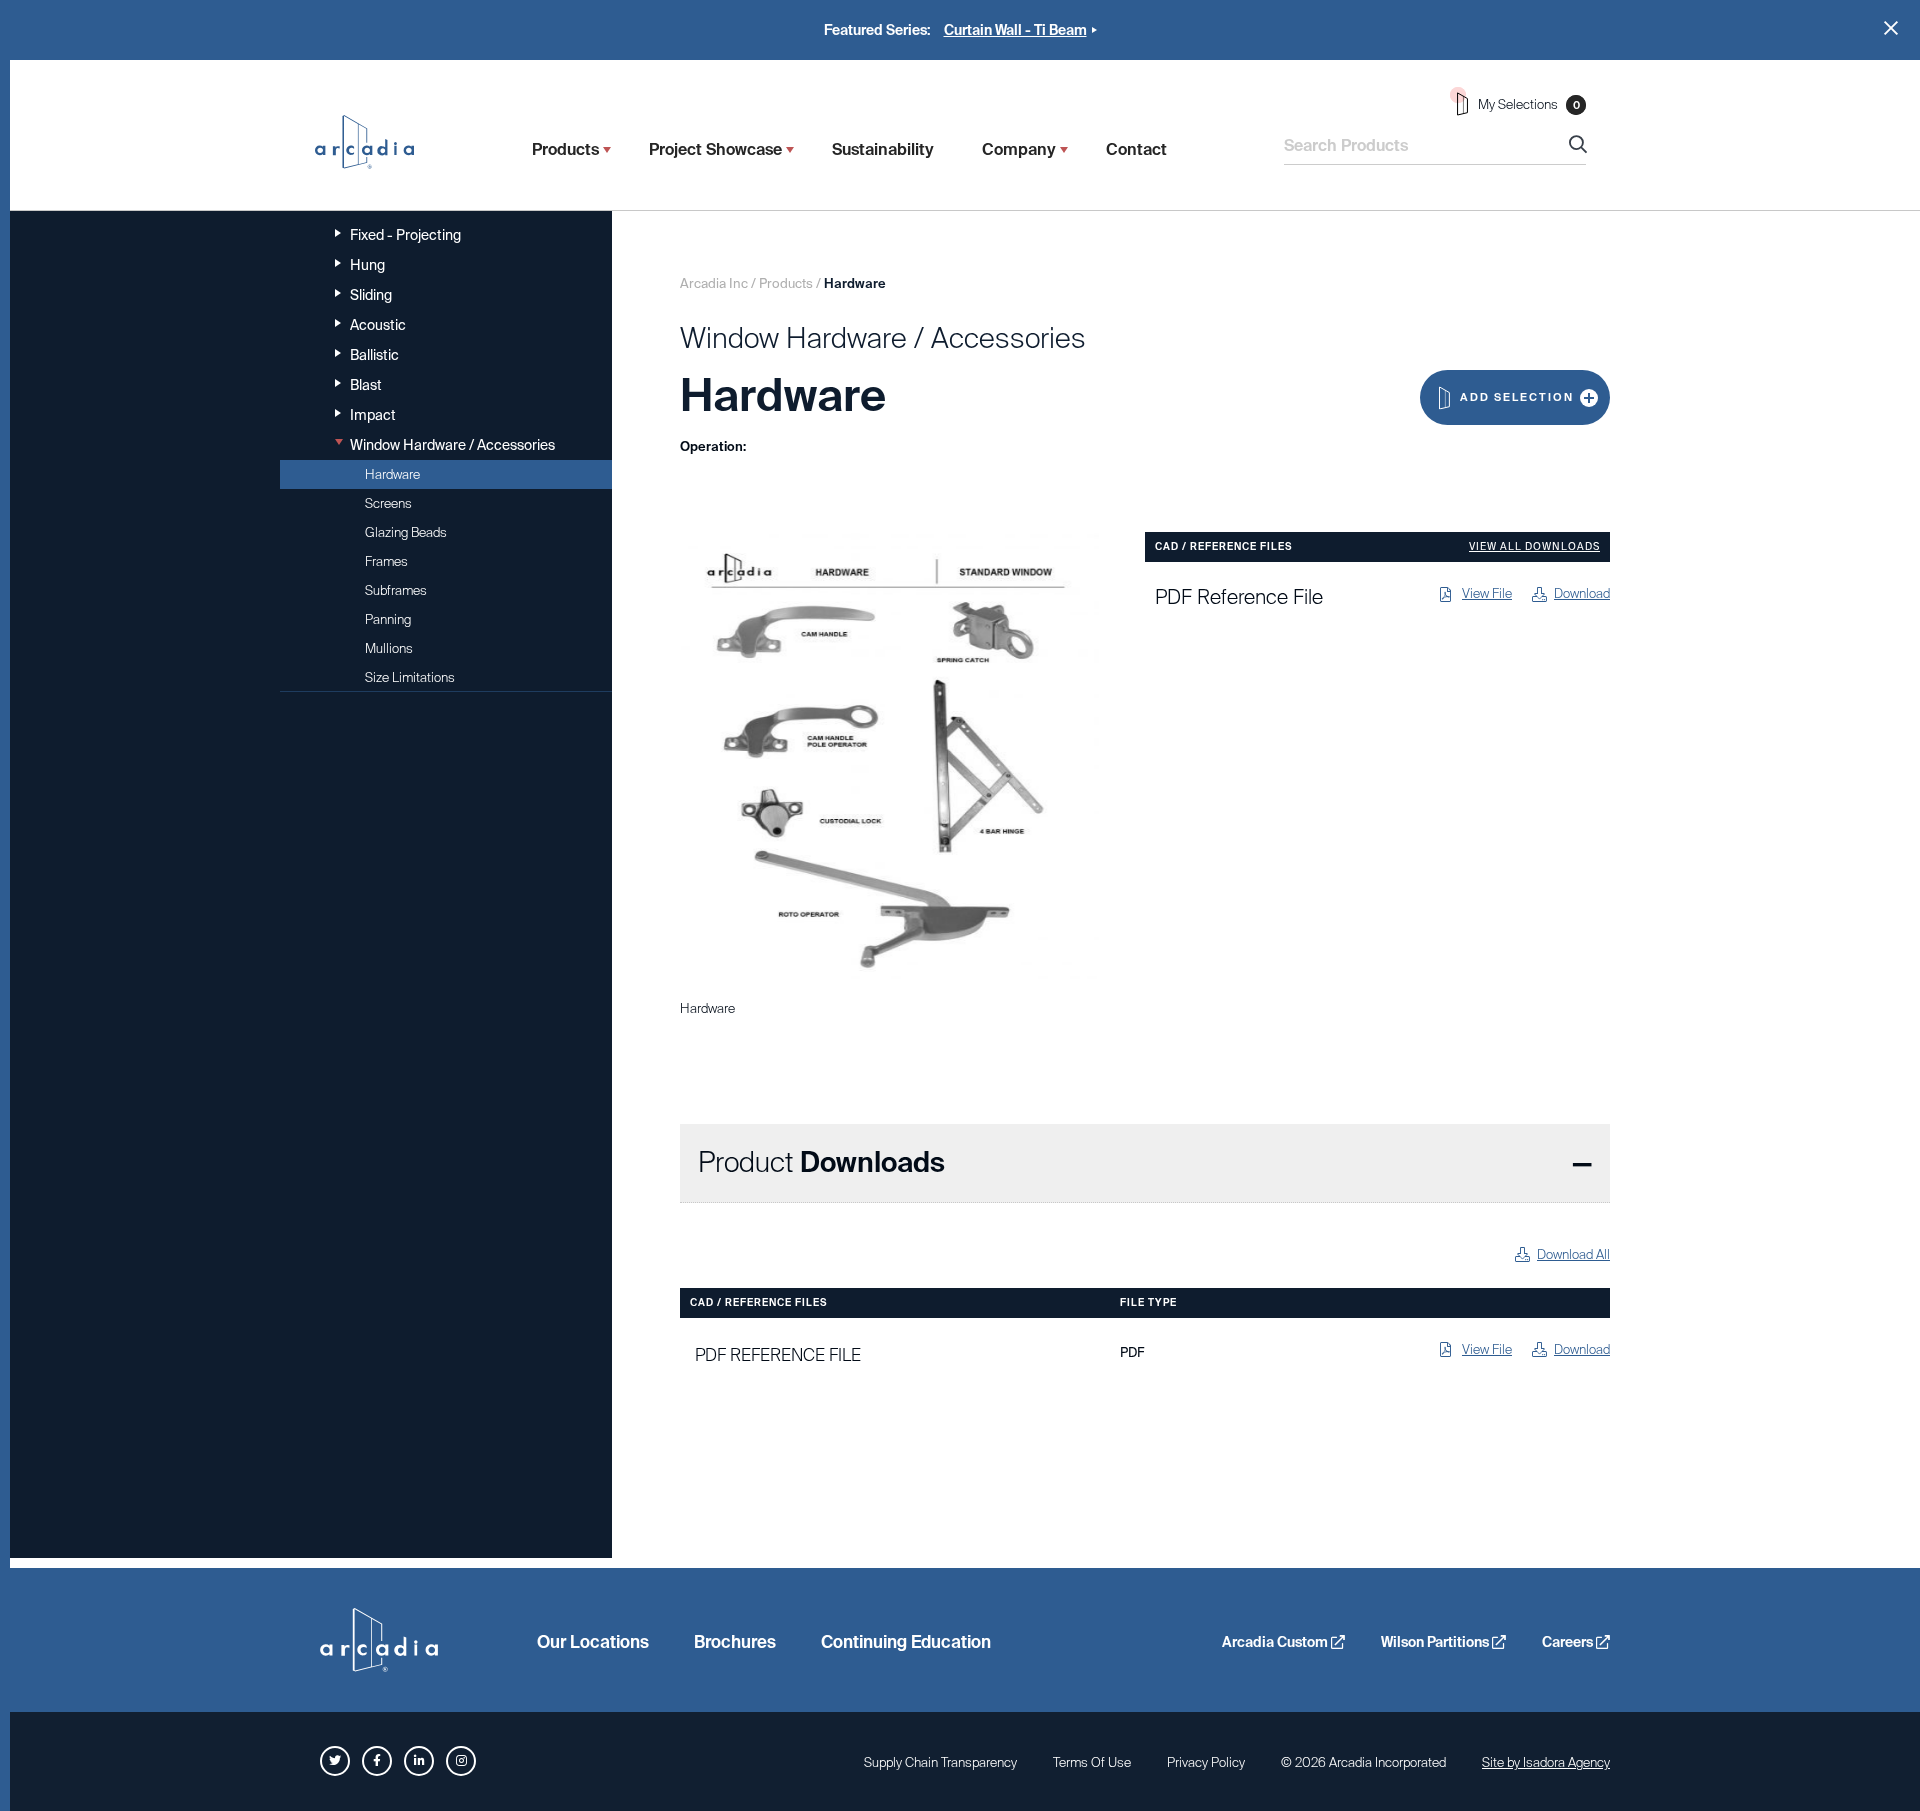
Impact (373, 415)
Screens (388, 503)
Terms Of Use (1092, 1762)
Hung (367, 265)
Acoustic (378, 325)
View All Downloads (1534, 547)
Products (565, 149)
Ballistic (374, 355)
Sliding (371, 295)
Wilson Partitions (1436, 1642)
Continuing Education (906, 1642)
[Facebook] (377, 1761)
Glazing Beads (406, 532)
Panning (388, 619)
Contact (1136, 149)
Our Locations (593, 1642)
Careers (1569, 1642)
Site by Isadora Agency (1546, 1762)
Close (1891, 28)
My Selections (1529, 104)
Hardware (392, 474)
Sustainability (883, 149)
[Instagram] (461, 1761)
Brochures (735, 1642)
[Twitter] (335, 1761)
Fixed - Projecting (405, 235)
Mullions (389, 648)
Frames (386, 561)
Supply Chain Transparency (940, 1762)
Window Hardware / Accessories (452, 445)
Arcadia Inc (374, 142)
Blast (366, 385)
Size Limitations (410, 677)
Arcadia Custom (1276, 1642)
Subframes (396, 590)
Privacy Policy (1206, 1762)
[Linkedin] (419, 1761)
